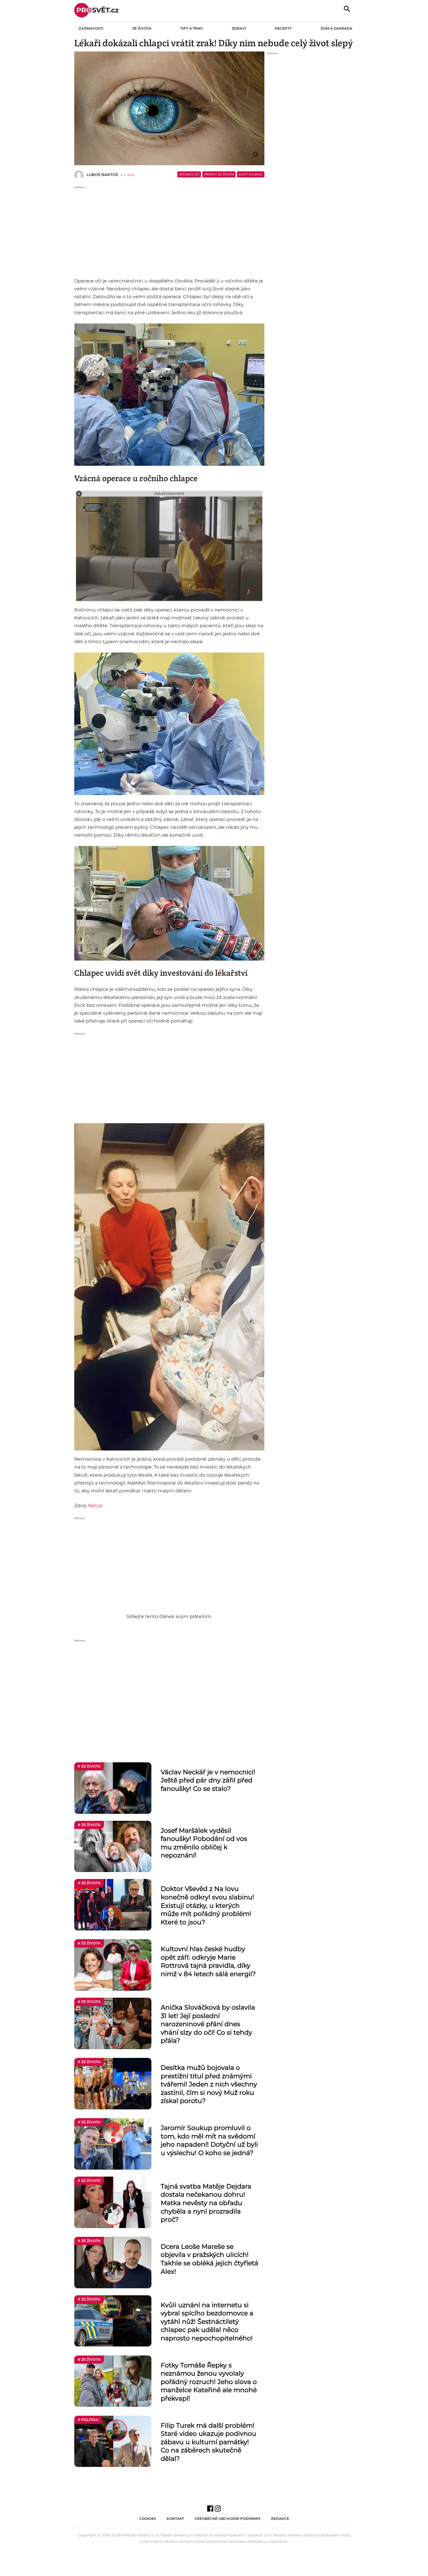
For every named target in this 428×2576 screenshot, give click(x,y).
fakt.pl (95, 1506)
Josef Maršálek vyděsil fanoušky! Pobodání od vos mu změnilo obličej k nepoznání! (204, 1843)
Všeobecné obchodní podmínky (228, 2519)
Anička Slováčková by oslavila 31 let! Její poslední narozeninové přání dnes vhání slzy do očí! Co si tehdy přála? (208, 2024)
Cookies (148, 2519)
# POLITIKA (88, 2420)
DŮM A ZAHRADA (336, 28)
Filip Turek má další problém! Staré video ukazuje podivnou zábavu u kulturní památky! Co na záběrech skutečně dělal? (208, 2442)
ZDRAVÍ (239, 28)
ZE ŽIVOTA (142, 28)
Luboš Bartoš (102, 175)
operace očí (189, 174)
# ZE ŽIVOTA (89, 1766)
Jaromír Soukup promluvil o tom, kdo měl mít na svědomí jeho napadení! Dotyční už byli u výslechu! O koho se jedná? (209, 2140)
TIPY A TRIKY (192, 28)
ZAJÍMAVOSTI (91, 28)
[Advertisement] (169, 230)
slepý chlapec (251, 174)
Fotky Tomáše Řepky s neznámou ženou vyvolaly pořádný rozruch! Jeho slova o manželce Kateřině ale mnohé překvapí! (209, 2382)
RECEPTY (283, 28)
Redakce (280, 2519)
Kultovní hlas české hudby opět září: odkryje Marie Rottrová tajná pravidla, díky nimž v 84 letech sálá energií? (208, 1961)
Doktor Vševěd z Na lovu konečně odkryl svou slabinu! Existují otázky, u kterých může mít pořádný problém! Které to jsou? (207, 1905)
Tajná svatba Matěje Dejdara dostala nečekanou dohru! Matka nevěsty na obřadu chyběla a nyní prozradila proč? (206, 2203)
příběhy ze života (219, 174)
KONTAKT (175, 2519)
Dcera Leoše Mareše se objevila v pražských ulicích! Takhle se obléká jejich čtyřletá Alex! (209, 2259)
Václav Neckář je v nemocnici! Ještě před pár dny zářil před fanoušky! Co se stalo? (208, 1780)
